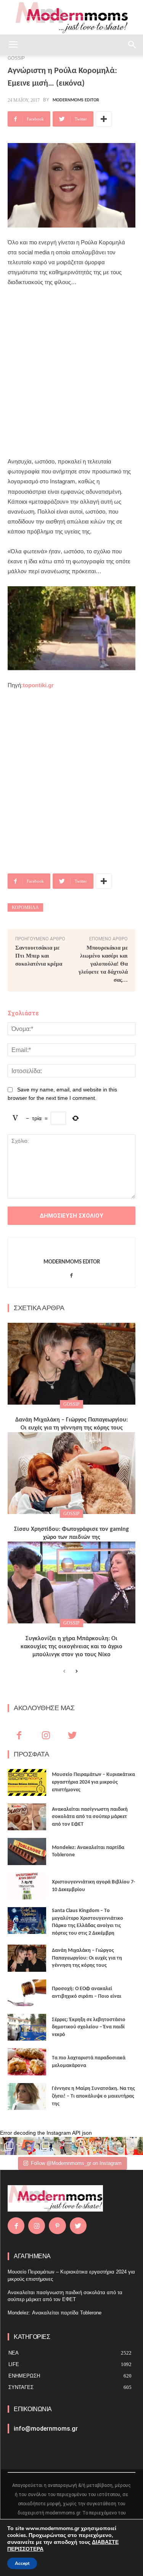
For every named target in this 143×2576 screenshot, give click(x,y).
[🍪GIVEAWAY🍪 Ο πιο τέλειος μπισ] (98, 2146)
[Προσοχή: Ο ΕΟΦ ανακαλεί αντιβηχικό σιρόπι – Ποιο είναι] (27, 1993)
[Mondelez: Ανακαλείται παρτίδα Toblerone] (27, 1851)
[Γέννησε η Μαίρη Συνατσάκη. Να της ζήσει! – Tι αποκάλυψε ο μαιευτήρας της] (27, 2096)
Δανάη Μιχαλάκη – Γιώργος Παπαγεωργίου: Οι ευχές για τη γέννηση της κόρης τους (87, 1958)
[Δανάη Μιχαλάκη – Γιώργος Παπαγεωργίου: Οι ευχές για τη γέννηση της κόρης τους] (71, 1364)
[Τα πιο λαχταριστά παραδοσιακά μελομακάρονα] (27, 2062)
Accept (22, 2563)
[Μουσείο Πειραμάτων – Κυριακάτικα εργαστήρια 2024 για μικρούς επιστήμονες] (27, 1782)
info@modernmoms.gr (46, 2429)
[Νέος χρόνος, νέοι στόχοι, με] (63, 2146)
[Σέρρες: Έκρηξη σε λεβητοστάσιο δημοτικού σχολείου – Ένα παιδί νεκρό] (27, 2027)
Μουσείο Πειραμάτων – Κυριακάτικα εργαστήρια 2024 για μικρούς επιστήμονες (93, 1782)
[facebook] (71, 1274)
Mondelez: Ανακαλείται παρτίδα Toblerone (55, 2313)
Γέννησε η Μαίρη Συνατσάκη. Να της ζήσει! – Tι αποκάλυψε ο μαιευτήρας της (93, 2096)
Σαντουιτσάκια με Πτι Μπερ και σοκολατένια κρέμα (39, 956)
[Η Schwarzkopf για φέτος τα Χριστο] (116, 2146)
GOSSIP (71, 1404)
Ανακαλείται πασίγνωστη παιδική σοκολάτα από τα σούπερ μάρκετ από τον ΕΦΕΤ (90, 1817)
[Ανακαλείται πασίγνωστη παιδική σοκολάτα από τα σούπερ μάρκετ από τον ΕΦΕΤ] (27, 1817)
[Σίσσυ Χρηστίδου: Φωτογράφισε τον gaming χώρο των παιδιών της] (71, 1473)
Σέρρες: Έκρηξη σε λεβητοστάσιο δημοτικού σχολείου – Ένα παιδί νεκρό (89, 2027)
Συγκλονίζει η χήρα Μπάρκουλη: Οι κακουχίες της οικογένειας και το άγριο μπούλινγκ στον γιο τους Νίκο (71, 1647)
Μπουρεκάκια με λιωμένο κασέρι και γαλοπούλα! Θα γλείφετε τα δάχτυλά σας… (103, 964)
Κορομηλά (25, 907)
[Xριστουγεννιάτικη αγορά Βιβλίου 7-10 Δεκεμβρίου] (27, 1886)
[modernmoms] (72, 18)
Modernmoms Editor (76, 100)
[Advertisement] (71, 372)
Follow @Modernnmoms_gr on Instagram (76, 2163)
